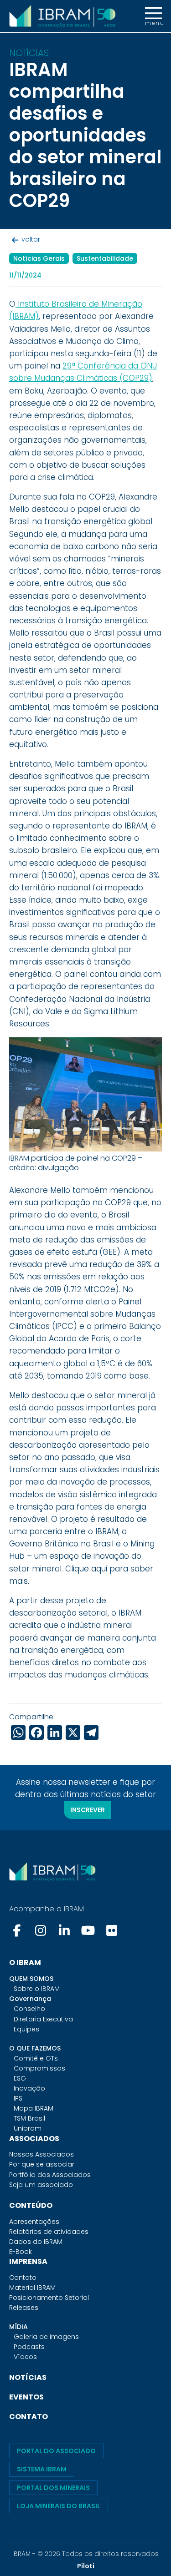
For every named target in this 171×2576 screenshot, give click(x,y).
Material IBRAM (32, 2288)
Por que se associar (42, 2164)
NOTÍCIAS (28, 2377)
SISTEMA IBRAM (42, 2469)
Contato (23, 2278)
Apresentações (34, 2222)
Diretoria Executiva (43, 2019)
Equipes (26, 2029)
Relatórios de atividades (49, 2232)
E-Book (21, 2252)
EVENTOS (26, 2397)
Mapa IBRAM (34, 2108)
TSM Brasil (29, 2118)
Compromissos (39, 2068)
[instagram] (41, 1930)
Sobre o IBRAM (37, 1989)
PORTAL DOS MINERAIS (53, 2488)
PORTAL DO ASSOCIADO (56, 2451)
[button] (153, 16)
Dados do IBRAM (36, 2242)
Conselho (29, 2009)
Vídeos (25, 2357)
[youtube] (88, 1930)
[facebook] (18, 1930)
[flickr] (112, 1930)
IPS (18, 2098)
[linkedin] (64, 1930)
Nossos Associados (41, 2154)
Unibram (28, 2128)
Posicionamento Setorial (49, 2298)
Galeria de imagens (46, 2337)
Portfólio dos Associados (50, 2175)
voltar (31, 239)
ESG (20, 2078)
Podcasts (29, 2347)
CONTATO (28, 2417)
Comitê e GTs (36, 2058)
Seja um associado (41, 2185)
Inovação (29, 2088)
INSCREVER (88, 1810)
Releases (24, 2308)
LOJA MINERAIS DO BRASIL (59, 2506)
